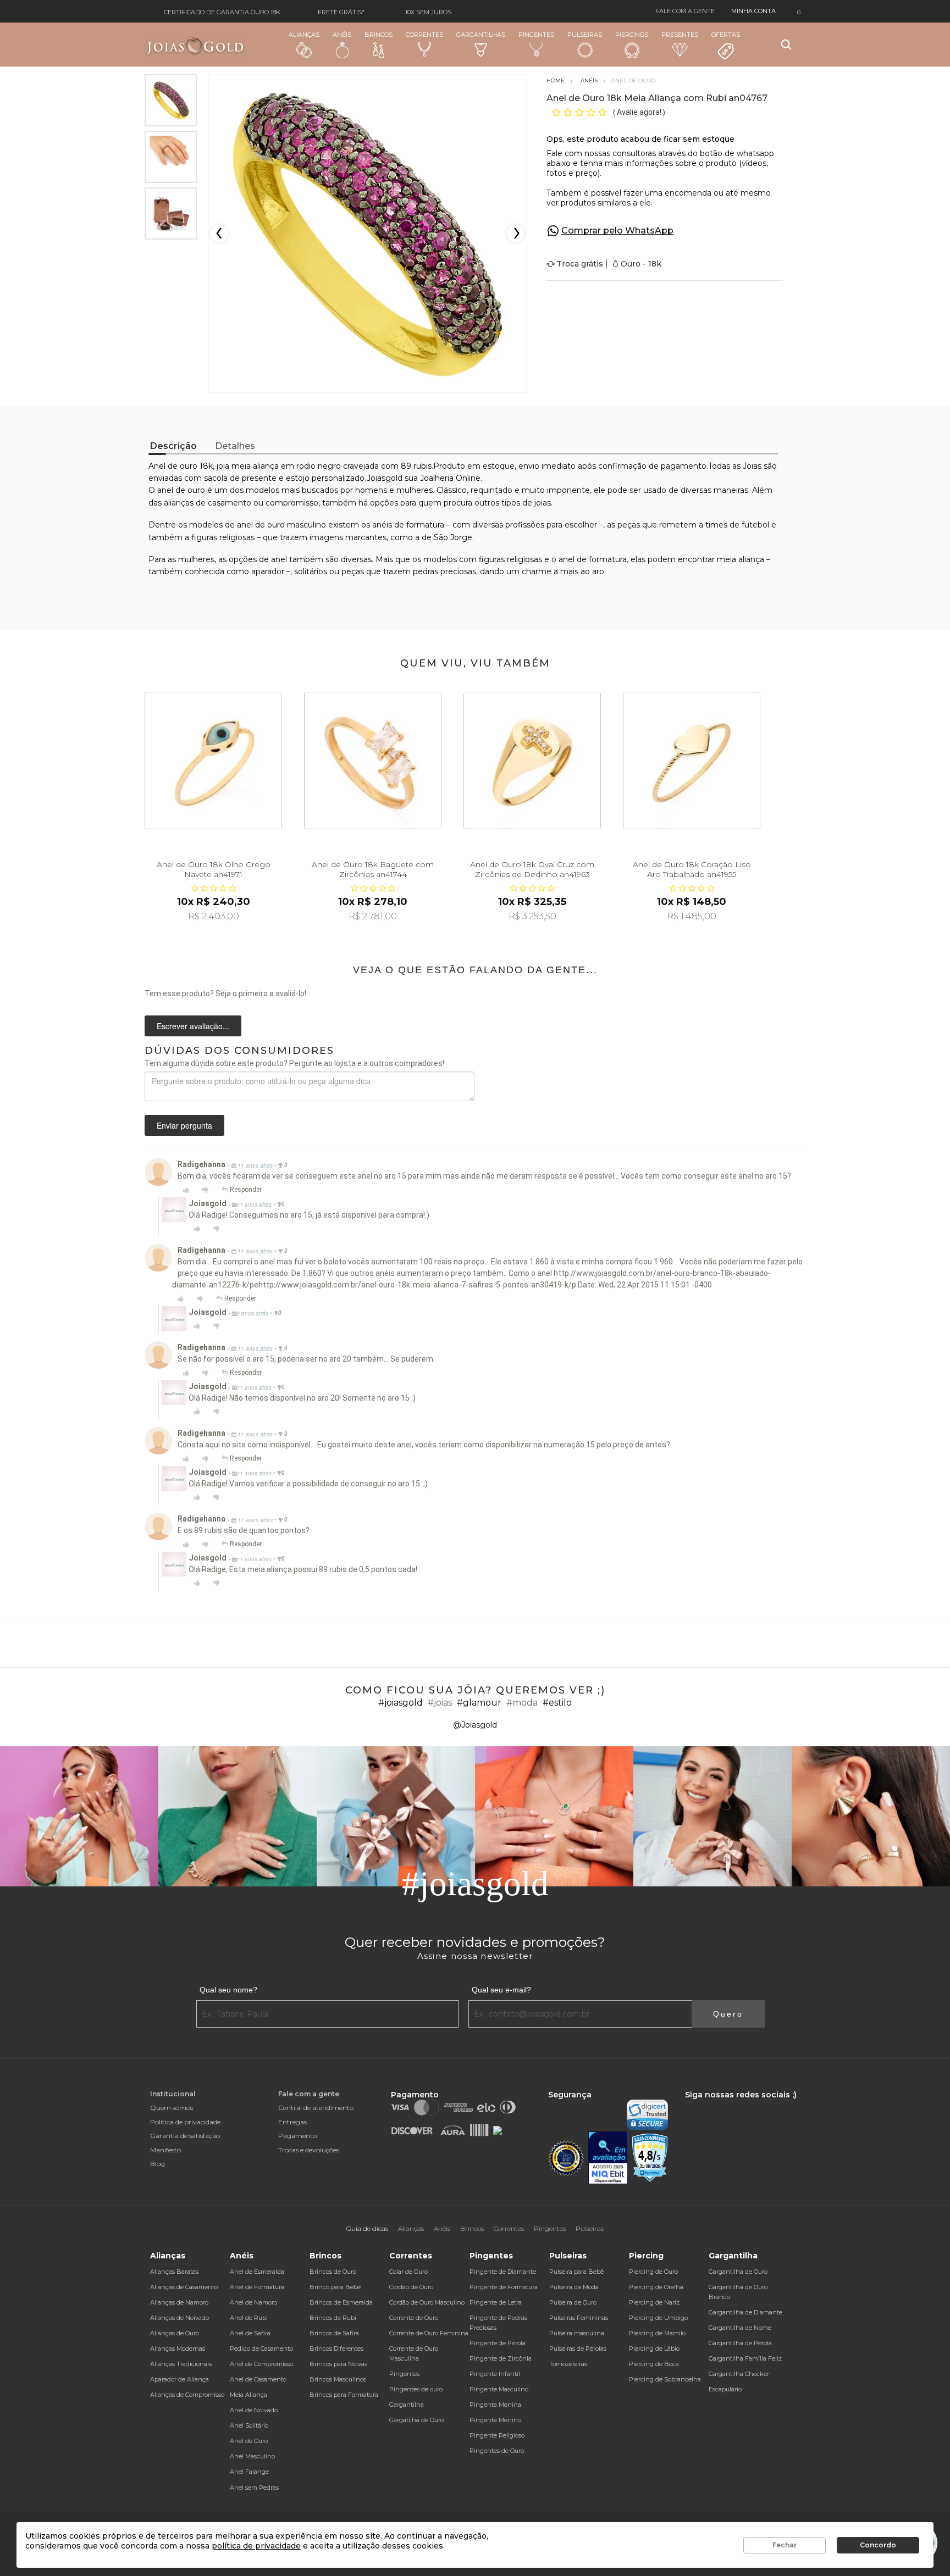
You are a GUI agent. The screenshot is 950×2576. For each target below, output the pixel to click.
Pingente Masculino (499, 2389)
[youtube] (741, 2105)
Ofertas (726, 35)
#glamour (479, 1703)
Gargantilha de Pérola (740, 2343)
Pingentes (536, 35)
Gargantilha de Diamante (745, 2312)
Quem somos (172, 2108)
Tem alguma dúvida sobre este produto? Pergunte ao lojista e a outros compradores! (294, 1063)
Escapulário (725, 2389)
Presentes (680, 35)
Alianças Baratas (174, 2272)
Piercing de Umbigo (658, 2318)
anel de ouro (181, 490)
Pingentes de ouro (416, 2389)
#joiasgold (401, 1703)
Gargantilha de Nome (740, 2328)
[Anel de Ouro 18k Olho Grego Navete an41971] (213, 760)
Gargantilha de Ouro (738, 2272)
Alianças (304, 35)
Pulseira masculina (577, 2333)
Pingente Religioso (497, 2435)
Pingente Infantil (495, 2374)
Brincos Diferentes (336, 2349)
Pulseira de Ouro (573, 2302)
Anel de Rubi (249, 2318)
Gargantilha (407, 2405)
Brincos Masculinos (338, 2379)
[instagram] (703, 2105)
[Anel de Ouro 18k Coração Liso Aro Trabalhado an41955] (692, 760)
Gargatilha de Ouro (416, 2420)
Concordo (878, 2545)
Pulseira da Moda (574, 2287)
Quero (728, 2014)
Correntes (424, 35)
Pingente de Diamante (503, 2272)
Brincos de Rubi (333, 2318)
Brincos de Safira (334, 2333)
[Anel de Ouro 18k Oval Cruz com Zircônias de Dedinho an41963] (532, 760)
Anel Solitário (249, 2425)
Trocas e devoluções (309, 2150)
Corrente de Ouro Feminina (429, 2333)
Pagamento (297, 2136)
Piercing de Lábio (654, 2349)
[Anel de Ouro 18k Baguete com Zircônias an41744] (373, 760)
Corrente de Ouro (414, 2318)
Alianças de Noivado (179, 2318)
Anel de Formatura (257, 2287)
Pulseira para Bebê (576, 2272)
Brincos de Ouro (333, 2272)
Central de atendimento (316, 2108)
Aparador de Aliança (179, 2379)
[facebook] (688, 2105)
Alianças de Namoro (179, 2302)
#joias (440, 1703)
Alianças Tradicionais (181, 2364)
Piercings (632, 35)
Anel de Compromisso (261, 2364)
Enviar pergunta (184, 1125)
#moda (522, 1703)
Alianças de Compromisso (187, 2395)
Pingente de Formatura (504, 2287)
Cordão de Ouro (411, 2287)
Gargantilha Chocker (739, 2374)
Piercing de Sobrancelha (665, 2379)
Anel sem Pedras (254, 2488)
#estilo (557, 1703)
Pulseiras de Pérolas (578, 2349)
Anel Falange (249, 2472)
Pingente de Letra (496, 2302)
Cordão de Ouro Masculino (427, 2302)
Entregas (292, 2122)
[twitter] (722, 2105)
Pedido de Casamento (261, 2349)
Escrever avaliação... (193, 1026)
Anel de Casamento (258, 2379)
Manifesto (165, 2150)
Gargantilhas (481, 35)
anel (279, 559)
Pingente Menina (495, 2405)
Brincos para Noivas (338, 2364)
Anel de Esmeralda (257, 2272)
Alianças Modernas (178, 2349)
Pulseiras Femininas (579, 2318)
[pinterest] (759, 2105)
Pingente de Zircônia (501, 2358)
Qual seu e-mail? (501, 1990)
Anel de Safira (250, 2333)
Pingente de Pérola (498, 2343)
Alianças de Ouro (175, 2333)
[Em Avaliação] (608, 2158)
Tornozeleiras (568, 2364)
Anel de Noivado (254, 2410)
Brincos (379, 35)
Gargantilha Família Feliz (745, 2358)
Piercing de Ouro (653, 2272)
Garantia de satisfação (185, 2136)
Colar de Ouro (408, 2272)
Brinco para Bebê (335, 2287)
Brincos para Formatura (344, 2395)
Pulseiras (585, 35)
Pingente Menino (495, 2420)
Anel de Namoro (253, 2302)
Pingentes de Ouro (497, 2451)
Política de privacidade (185, 2122)
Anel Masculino (252, 2456)
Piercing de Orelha (656, 2287)
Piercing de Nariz (654, 2302)
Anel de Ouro (249, 2441)
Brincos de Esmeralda (341, 2302)
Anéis (342, 35)
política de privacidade (256, 2546)
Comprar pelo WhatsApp (617, 231)
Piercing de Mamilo (657, 2333)
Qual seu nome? (228, 1990)
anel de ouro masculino (281, 525)
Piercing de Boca (654, 2364)
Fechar (785, 2545)
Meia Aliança (248, 2395)
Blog (158, 2164)
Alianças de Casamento (184, 2287)
